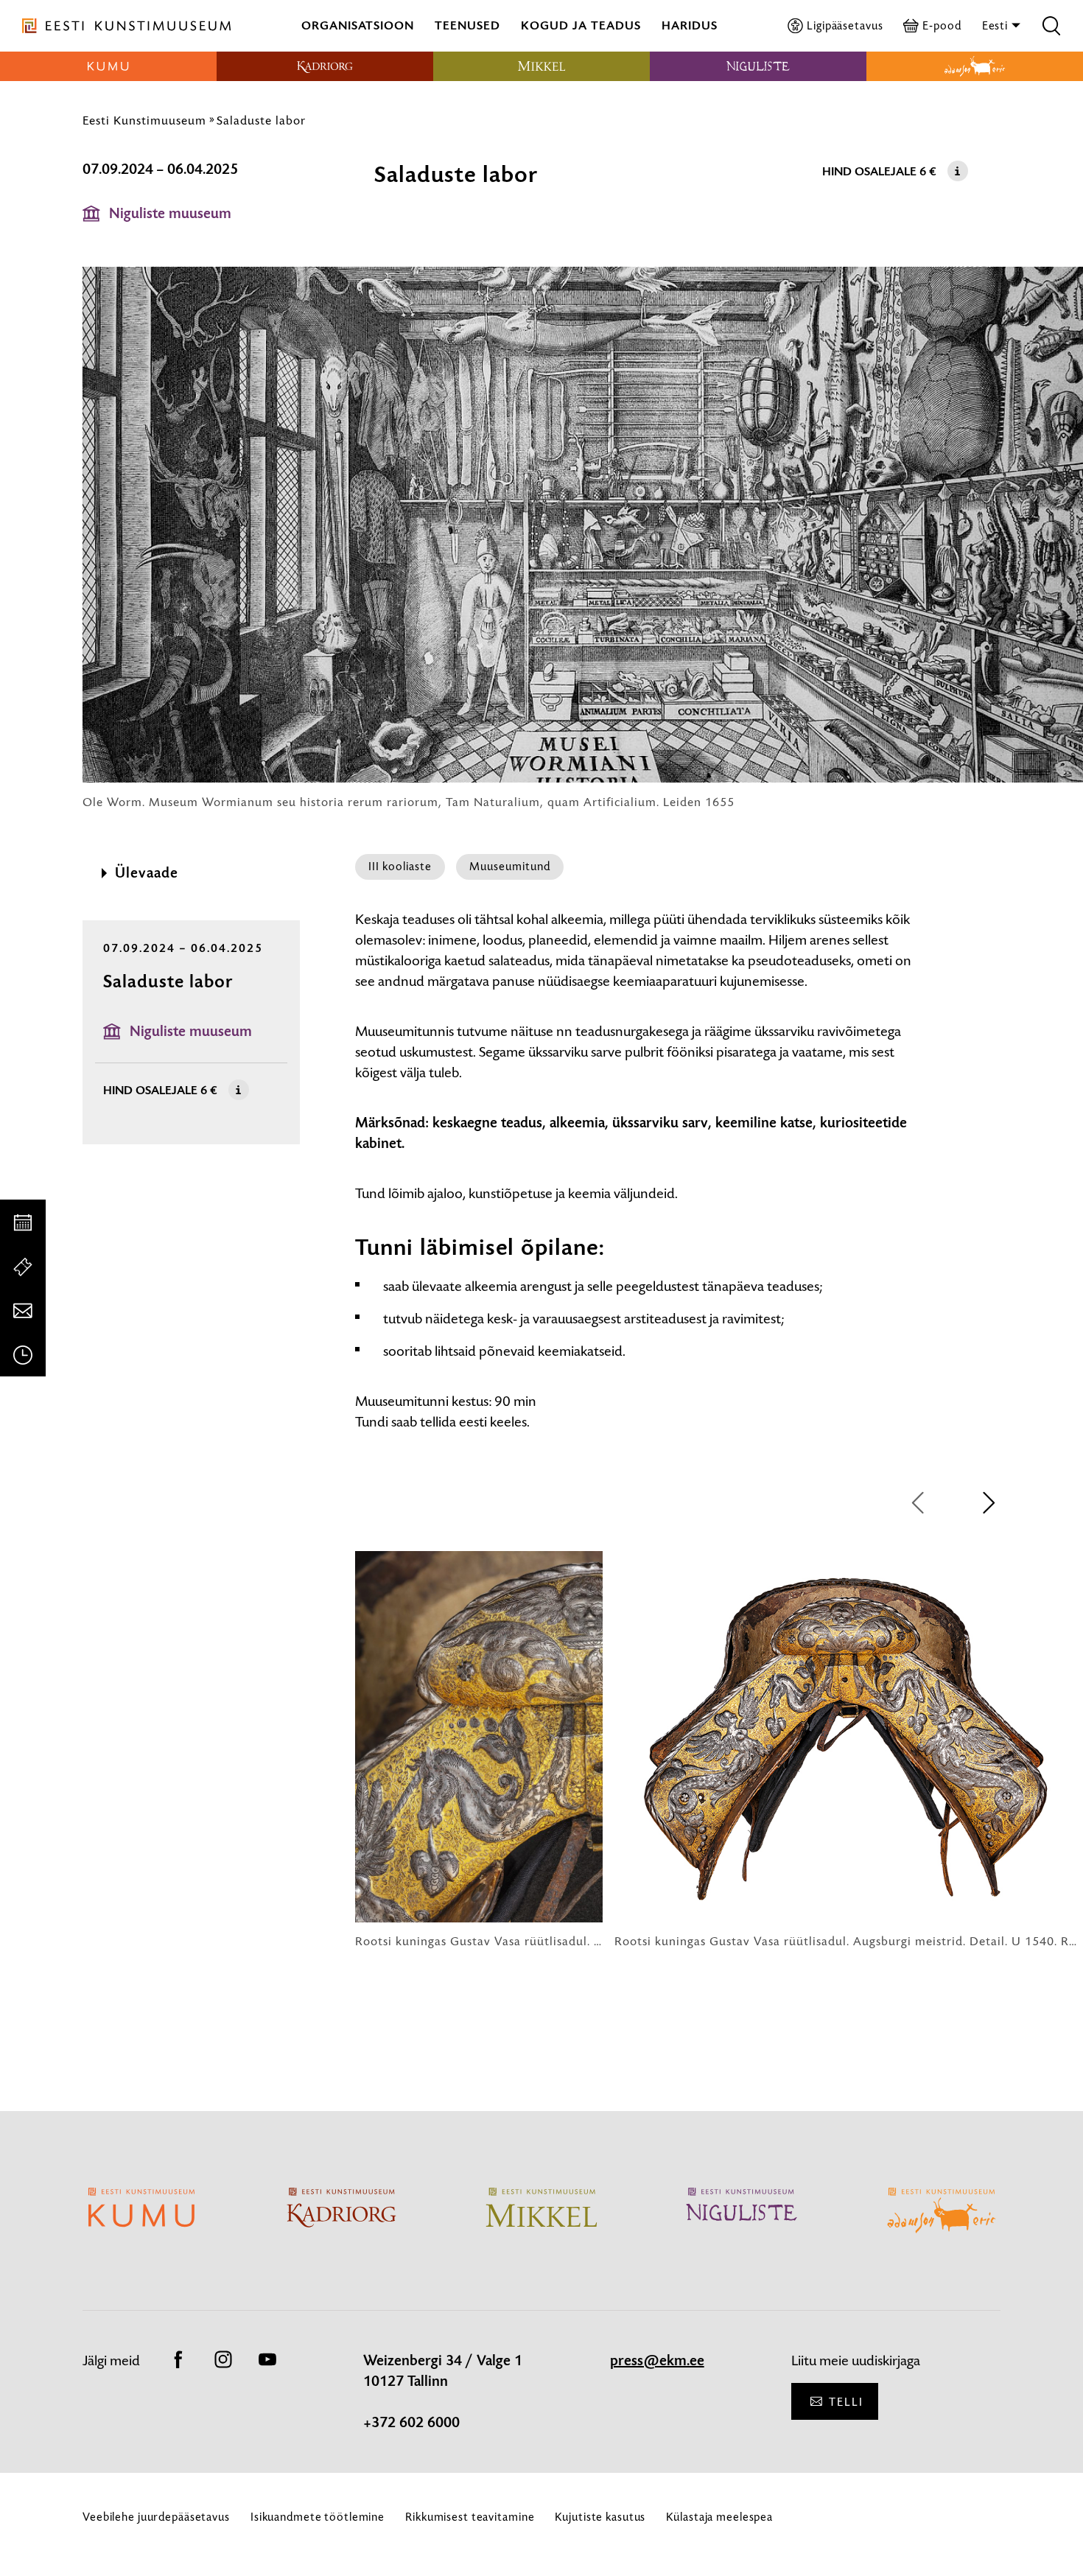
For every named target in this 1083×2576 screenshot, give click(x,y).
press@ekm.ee (657, 2361)
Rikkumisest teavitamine (470, 2517)
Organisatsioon (358, 25)
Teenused (467, 25)
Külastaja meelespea (719, 2517)
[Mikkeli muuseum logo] (541, 66)
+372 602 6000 (411, 2423)
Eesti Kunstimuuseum (144, 120)
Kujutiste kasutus (600, 2517)
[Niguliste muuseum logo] (758, 66)
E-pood (942, 25)
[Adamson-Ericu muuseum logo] (975, 66)
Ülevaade (147, 873)
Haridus (690, 25)
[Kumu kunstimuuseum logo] (108, 66)
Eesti (996, 25)
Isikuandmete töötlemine (318, 2517)
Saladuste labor (261, 120)
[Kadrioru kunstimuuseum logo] (325, 66)
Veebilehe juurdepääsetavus (156, 2517)
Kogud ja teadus (581, 25)
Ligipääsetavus (845, 25)
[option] (479, 1750)
